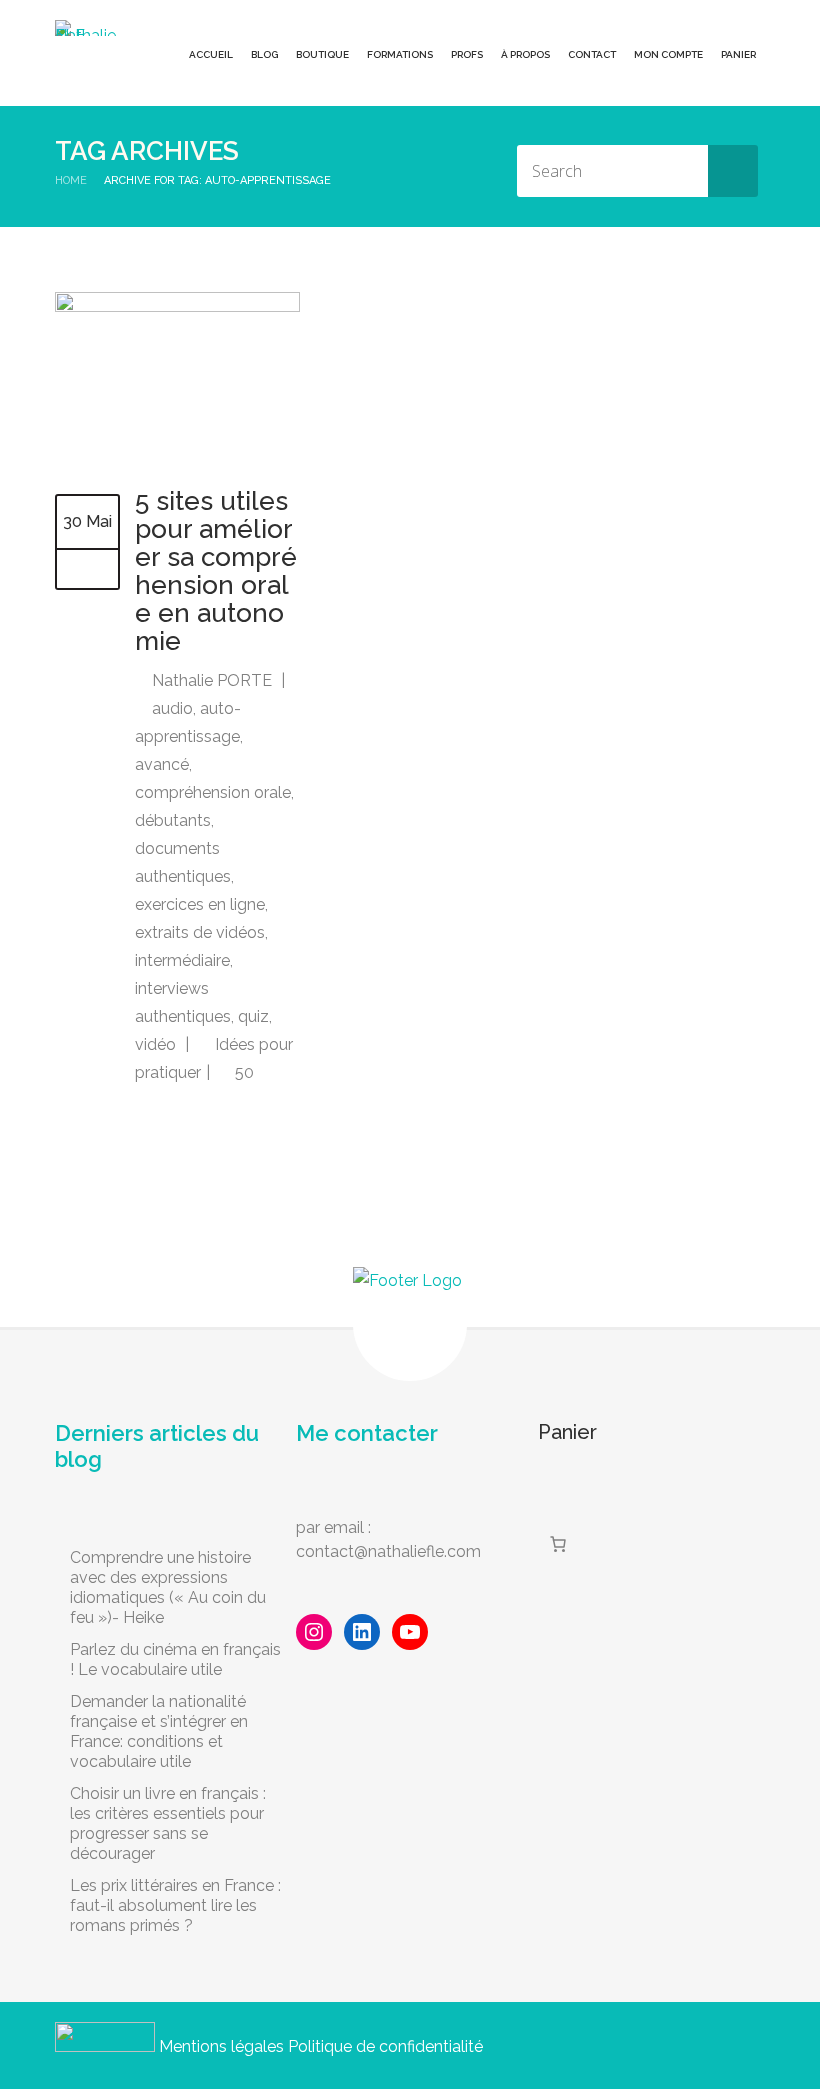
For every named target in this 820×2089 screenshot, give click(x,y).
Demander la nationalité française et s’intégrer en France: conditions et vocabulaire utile (159, 1731)
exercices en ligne (200, 904)
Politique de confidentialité (385, 2046)
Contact (592, 54)
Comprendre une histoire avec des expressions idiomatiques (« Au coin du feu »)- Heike (168, 1587)
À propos (525, 54)
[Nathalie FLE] (90, 28)
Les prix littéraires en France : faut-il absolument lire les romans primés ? (175, 1905)
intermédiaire (182, 960)
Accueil (211, 54)
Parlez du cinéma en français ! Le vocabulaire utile (175, 1659)
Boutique (322, 54)
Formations (400, 54)
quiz (253, 1016)
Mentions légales (221, 2046)
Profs (467, 54)
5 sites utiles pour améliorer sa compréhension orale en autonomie (216, 571)
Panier (738, 54)
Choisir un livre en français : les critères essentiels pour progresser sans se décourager (168, 1823)
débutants (173, 820)
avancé (162, 764)
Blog (264, 54)
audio (172, 708)
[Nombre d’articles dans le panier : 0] (558, 1544)
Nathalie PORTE (212, 680)
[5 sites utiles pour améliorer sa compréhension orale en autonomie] (177, 306)
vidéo (155, 1044)
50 (242, 1072)
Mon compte (668, 54)
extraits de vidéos (200, 932)
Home (71, 180)
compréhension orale (213, 792)
